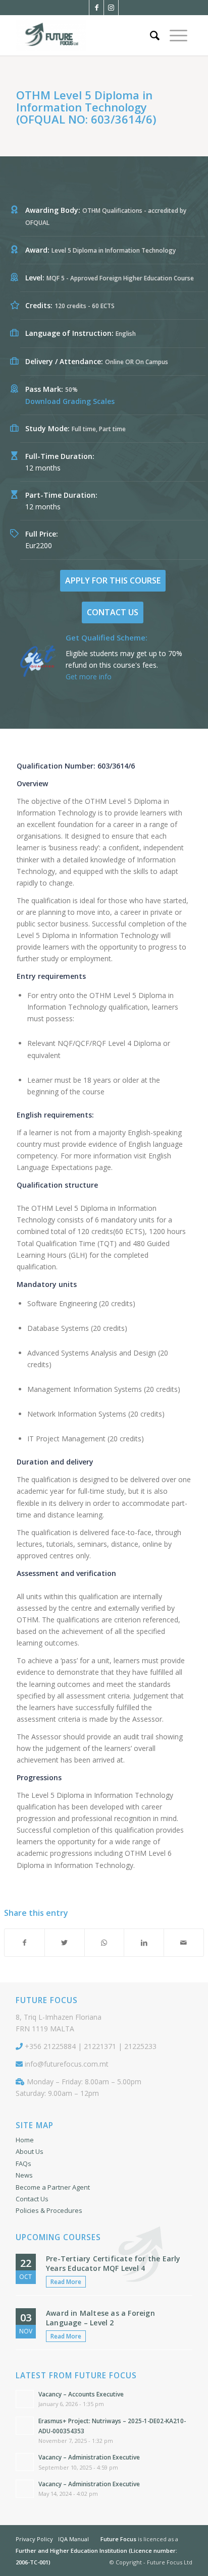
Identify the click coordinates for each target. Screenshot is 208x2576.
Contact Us (113, 612)
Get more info (89, 677)
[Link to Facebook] (96, 8)
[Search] (155, 35)
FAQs (23, 2163)
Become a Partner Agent (53, 2187)
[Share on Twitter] (65, 1943)
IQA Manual (73, 2539)
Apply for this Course (113, 580)
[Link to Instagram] (111, 8)
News (24, 2175)
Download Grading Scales (70, 401)
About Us (30, 2151)
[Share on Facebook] (24, 1943)
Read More (66, 2282)
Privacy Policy (34, 2539)
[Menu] (178, 35)
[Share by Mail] (184, 1943)
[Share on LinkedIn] (144, 1943)
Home (25, 2140)
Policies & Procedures (49, 2210)
